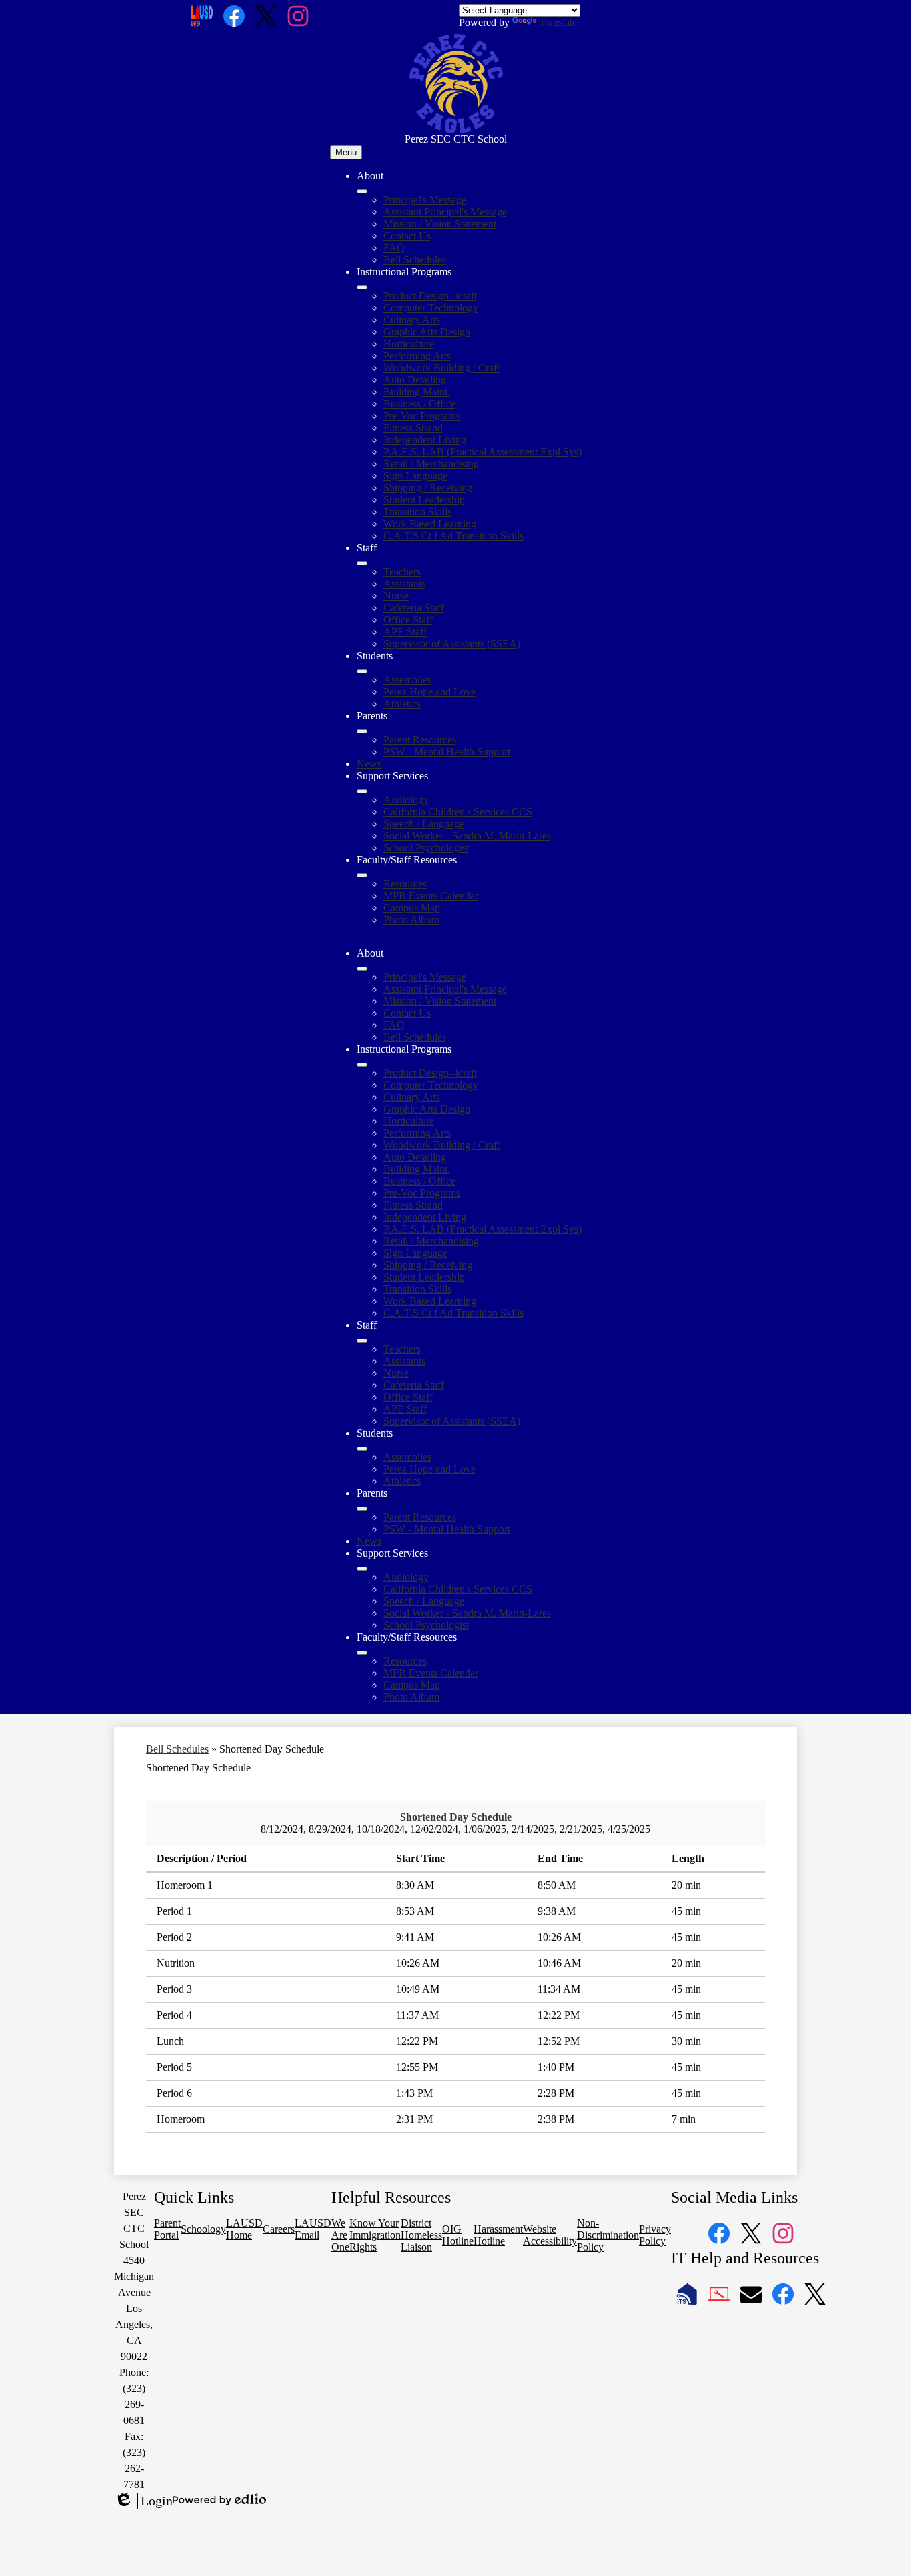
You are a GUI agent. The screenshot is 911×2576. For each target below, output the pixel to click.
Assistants (404, 584)
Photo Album (411, 920)
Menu (346, 152)
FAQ (394, 248)
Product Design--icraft (430, 296)
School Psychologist (426, 848)
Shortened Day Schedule (456, 1817)
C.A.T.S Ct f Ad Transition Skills (453, 536)
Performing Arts (417, 356)
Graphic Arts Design (427, 332)
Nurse (396, 596)
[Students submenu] (362, 671)
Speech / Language (424, 824)
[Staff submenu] (362, 563)
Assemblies (407, 680)
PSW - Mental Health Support (447, 752)
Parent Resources (420, 740)
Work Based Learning (430, 524)
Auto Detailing (415, 380)
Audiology (406, 800)
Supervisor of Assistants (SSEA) (452, 644)
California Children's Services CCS (458, 812)
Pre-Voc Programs (422, 416)
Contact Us (407, 236)
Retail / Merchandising (431, 464)
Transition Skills (417, 512)
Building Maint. (417, 392)
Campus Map (412, 908)
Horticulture (409, 344)
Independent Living (425, 440)
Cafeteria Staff (414, 608)
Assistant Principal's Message (445, 212)
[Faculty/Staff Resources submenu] (362, 875)
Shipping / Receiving (428, 488)
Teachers (402, 572)
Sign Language (415, 476)
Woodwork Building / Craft (441, 368)
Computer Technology (431, 308)
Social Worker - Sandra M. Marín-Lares (467, 836)
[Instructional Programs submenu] (362, 287)
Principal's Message (425, 200)
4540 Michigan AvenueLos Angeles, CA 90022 (134, 2308)
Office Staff (408, 620)
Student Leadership (424, 500)
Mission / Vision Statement (440, 224)
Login (143, 2501)
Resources (405, 884)
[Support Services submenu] (362, 791)
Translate (558, 22)
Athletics (402, 704)
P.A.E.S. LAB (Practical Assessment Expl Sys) (483, 452)
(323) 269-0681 (134, 2404)
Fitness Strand (413, 428)
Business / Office (419, 404)
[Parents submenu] (362, 731)
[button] (362, 969)
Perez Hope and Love (429, 692)
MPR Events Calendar (431, 896)
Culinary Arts (412, 320)
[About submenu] (362, 191)
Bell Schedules (415, 260)
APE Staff (405, 632)
